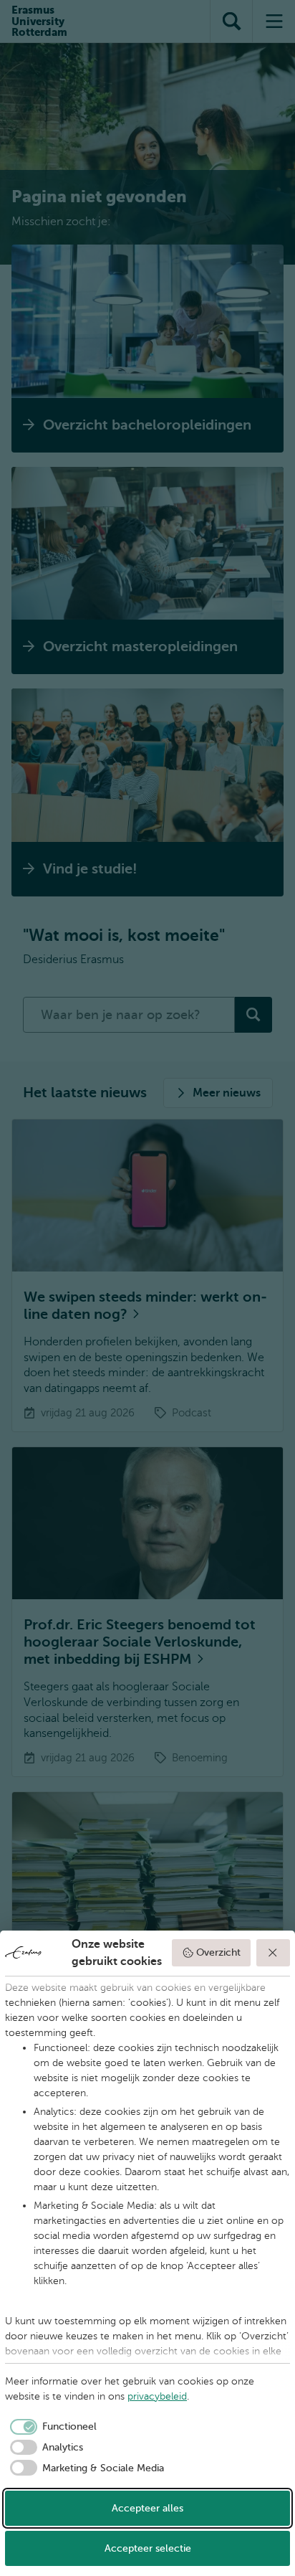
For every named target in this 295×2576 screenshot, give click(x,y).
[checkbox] (51, 2427)
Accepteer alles (147, 2508)
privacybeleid (157, 2396)
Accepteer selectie (148, 2548)
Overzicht (218, 1952)
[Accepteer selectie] (274, 1953)
